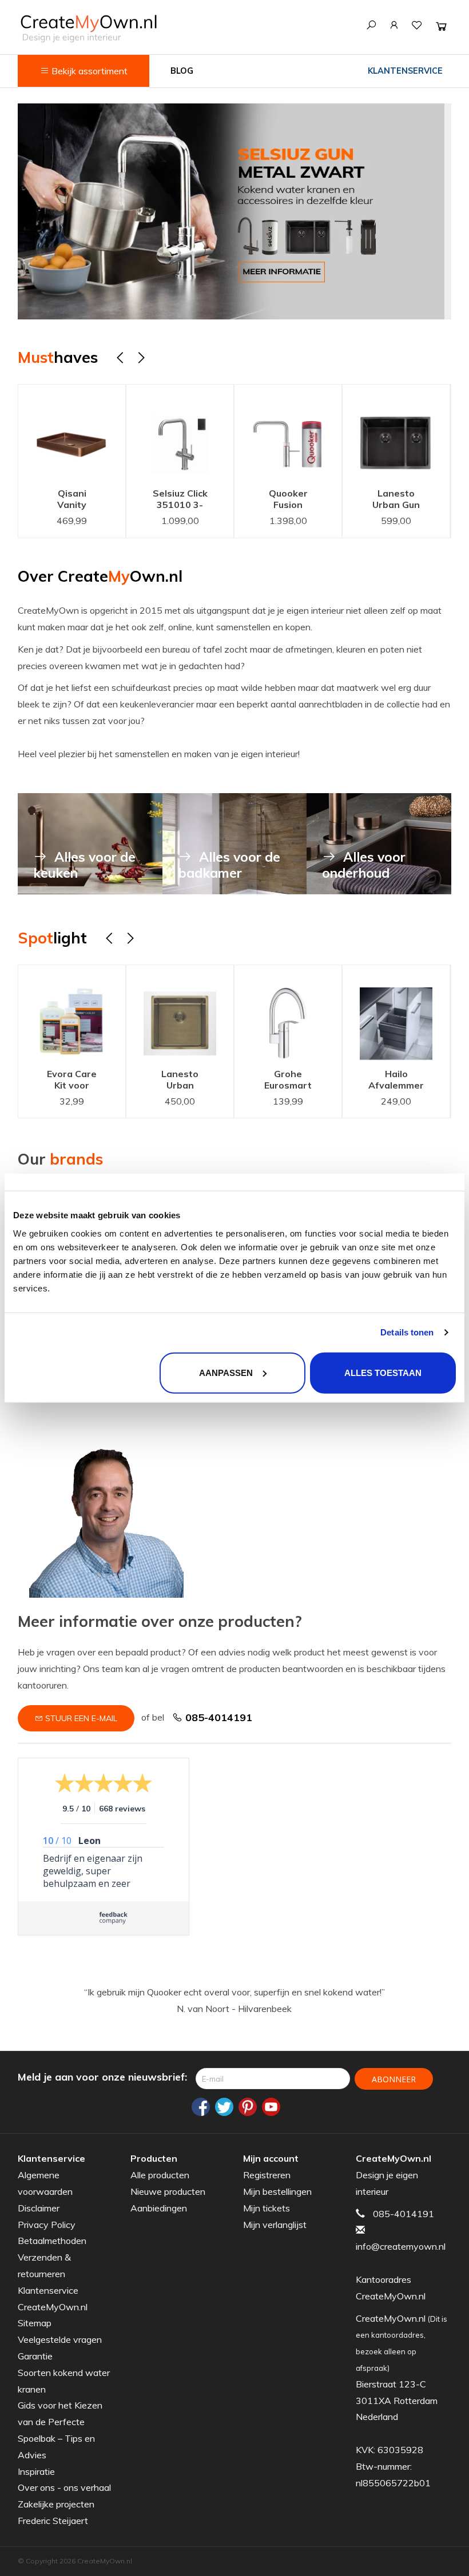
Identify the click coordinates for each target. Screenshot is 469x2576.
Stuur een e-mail (80, 1718)
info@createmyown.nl (401, 2246)
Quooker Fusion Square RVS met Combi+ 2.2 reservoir (197, 500)
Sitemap (35, 2323)
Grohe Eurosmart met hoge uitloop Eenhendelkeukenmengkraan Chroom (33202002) (193, 1081)
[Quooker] (234, 212)
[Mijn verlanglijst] (417, 25)
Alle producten (160, 2175)
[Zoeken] (371, 25)
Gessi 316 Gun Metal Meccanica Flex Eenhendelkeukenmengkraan (422, 500)
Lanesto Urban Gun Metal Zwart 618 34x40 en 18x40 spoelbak (305, 500)
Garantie (35, 2356)
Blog (182, 71)
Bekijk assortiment (88, 71)
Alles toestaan (383, 1372)
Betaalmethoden (52, 2241)
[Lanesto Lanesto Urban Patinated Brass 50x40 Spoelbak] (76, 1013)
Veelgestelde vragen (60, 2339)
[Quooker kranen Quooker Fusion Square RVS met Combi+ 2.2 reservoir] (197, 433)
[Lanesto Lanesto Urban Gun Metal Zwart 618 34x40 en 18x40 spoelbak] (305, 433)
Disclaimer (39, 2208)
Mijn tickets (267, 2208)
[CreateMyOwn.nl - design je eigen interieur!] (88, 28)
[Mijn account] (394, 25)
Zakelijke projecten (56, 2504)
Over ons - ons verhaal (64, 2487)
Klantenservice (405, 71)
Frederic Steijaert (53, 2521)
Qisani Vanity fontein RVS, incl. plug (400, 1081)
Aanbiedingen (159, 2208)
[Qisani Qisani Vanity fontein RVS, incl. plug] (401, 1013)
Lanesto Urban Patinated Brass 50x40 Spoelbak (76, 1081)
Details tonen (407, 1332)
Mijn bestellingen (277, 2191)
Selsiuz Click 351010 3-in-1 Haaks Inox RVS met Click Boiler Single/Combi (91, 500)
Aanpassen (226, 1372)
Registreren (267, 2175)
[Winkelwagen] (441, 26)
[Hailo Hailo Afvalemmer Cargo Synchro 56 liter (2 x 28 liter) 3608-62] (293, 1013)
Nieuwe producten (168, 2191)
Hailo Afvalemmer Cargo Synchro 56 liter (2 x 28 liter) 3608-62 (293, 1081)
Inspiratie (36, 2471)
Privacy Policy (47, 2225)
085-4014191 (217, 1717)
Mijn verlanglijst (275, 2225)
